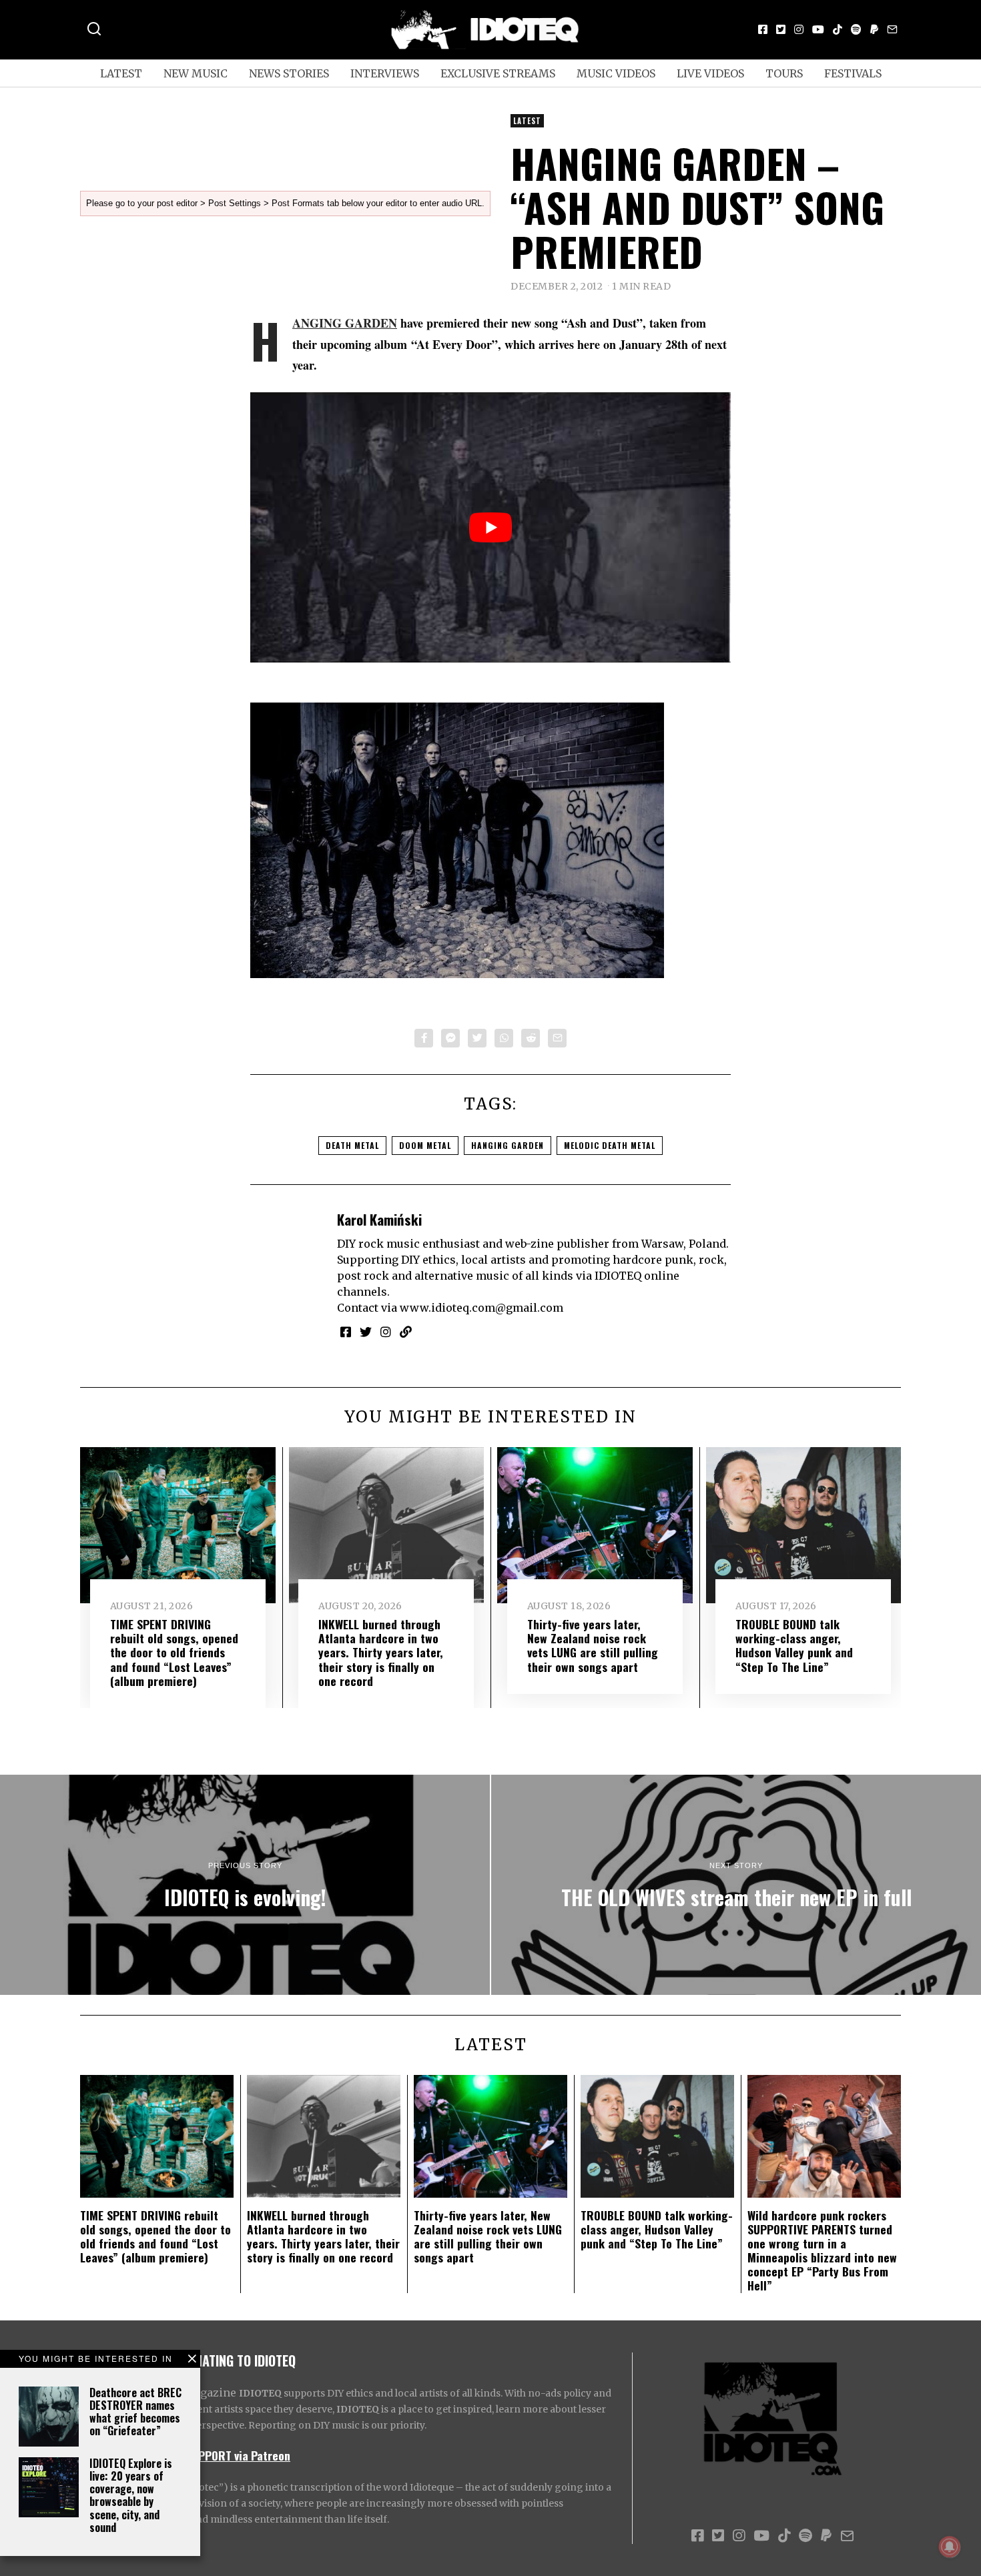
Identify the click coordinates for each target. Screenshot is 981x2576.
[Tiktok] (838, 29)
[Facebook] (763, 29)
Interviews (385, 73)
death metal (352, 1145)
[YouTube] (818, 29)
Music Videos (616, 73)
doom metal (425, 1145)
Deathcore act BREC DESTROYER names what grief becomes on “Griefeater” (135, 2412)
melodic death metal (610, 1145)
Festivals (853, 73)
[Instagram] (799, 29)
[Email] (892, 29)
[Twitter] (781, 29)
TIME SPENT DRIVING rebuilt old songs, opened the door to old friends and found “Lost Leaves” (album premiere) (174, 1652)
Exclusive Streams (498, 73)
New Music (196, 73)
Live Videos (710, 73)
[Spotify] (856, 29)
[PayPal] (874, 29)
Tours (784, 73)
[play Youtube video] (490, 527)
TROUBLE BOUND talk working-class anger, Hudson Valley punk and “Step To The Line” (794, 1645)
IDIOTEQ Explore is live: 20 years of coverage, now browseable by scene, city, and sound (131, 2495)
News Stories (289, 73)
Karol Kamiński (379, 1219)
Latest (121, 73)
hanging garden (508, 1145)
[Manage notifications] (950, 2547)
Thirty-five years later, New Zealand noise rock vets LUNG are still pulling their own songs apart (593, 1645)
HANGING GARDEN (345, 323)
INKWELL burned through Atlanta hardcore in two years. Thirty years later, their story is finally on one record (381, 1652)
